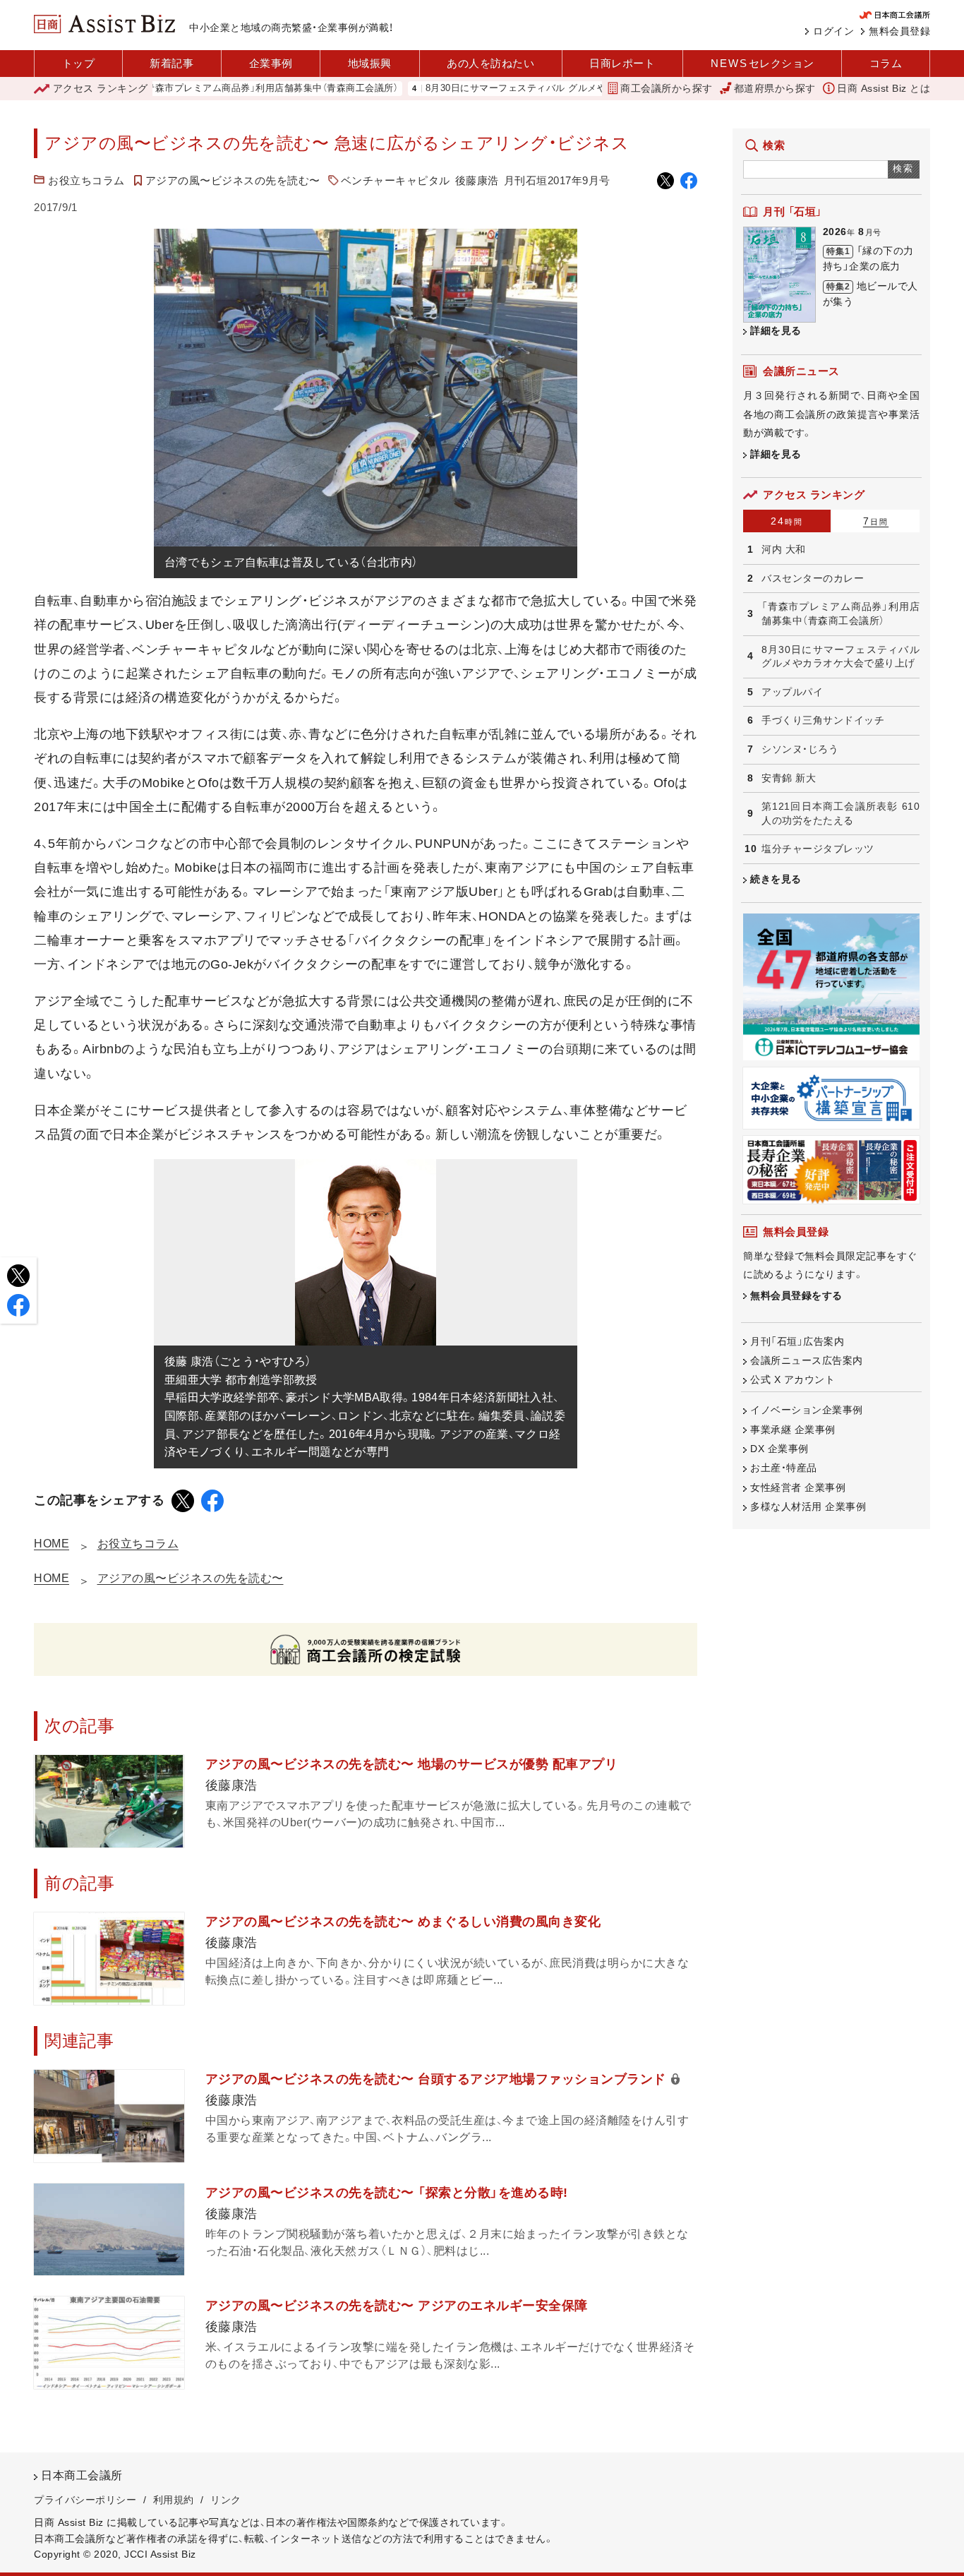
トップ (79, 63)
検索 (904, 168)
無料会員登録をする (796, 1295)
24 (787, 521)
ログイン (833, 31)
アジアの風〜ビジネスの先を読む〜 (233, 180)
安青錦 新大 (789, 778)
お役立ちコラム (86, 180)
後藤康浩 (477, 180)
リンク (226, 2500)
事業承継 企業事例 (793, 1430)
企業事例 (271, 63)
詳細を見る (776, 330)
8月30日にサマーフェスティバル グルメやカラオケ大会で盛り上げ (513, 89)
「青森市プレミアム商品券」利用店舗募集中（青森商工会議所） (214, 89)
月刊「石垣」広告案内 (797, 1341)
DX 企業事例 (779, 1449)
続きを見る (776, 879)
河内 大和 (784, 549)
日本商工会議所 (82, 2475)
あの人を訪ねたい (490, 63)
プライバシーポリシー (85, 2500)
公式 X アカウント (793, 1379)
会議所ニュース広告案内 (807, 1360)
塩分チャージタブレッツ (818, 849)
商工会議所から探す (667, 88)
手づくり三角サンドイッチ (823, 720)
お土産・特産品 (784, 1468)
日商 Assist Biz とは (884, 88)
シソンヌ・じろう (800, 749)
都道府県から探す (775, 88)
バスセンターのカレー (813, 578)
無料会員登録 (899, 31)
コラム (886, 63)
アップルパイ (792, 692)
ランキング (101, 88)
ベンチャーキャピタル (396, 180)
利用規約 (174, 2500)
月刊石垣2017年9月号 (557, 180)
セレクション (763, 63)
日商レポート (622, 63)
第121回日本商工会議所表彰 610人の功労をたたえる (841, 813)
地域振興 (370, 63)
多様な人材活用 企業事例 (808, 1506)
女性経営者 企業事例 (798, 1487)
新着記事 (171, 63)
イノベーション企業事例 (807, 1410)
